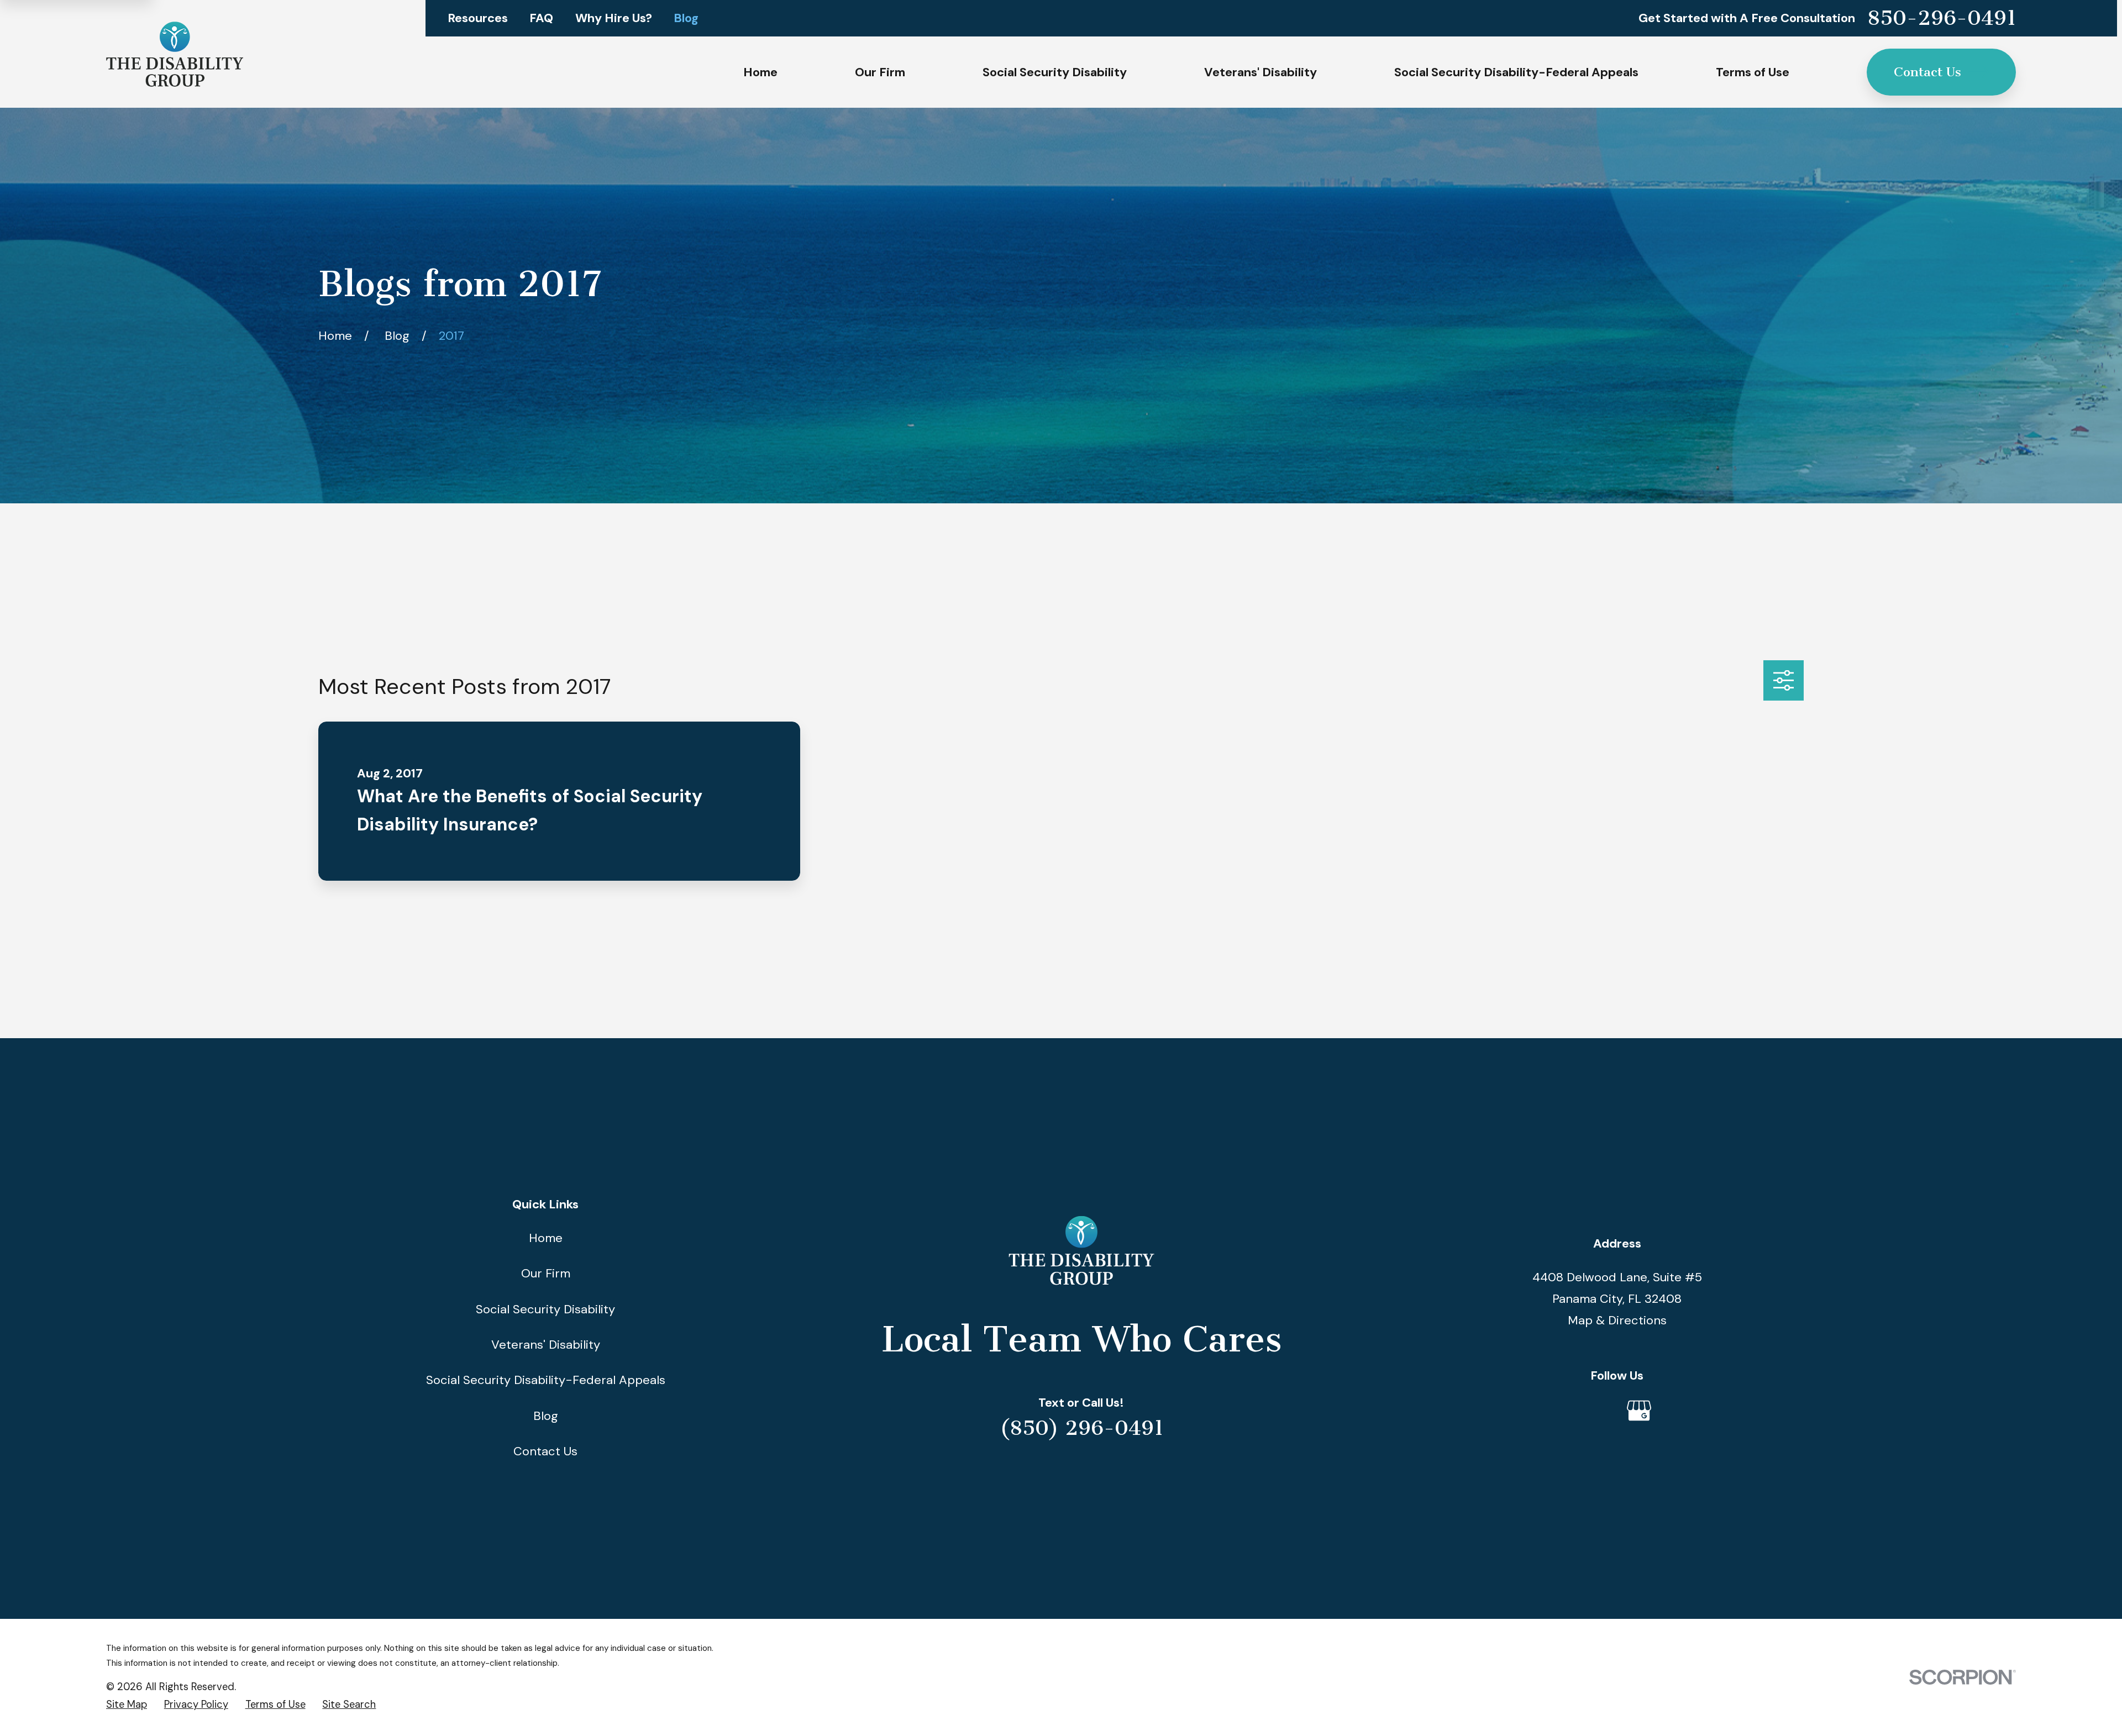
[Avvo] (1595, 1411)
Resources (478, 18)
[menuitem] (127, 1705)
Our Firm (546, 1273)
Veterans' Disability (546, 1345)
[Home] (175, 54)
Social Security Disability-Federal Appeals (546, 1380)
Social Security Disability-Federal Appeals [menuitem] (1516, 72)
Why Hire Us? (614, 18)
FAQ (541, 18)
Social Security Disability (545, 1309)
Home (546, 1238)
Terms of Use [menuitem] (1753, 72)
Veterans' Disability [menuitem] (1260, 72)
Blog (686, 18)
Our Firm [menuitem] (880, 72)
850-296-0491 (1942, 18)
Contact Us (1927, 72)
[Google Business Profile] (1639, 1411)
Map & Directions (1617, 1320)
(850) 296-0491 (1081, 1428)
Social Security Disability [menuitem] (1055, 72)
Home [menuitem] (760, 72)
